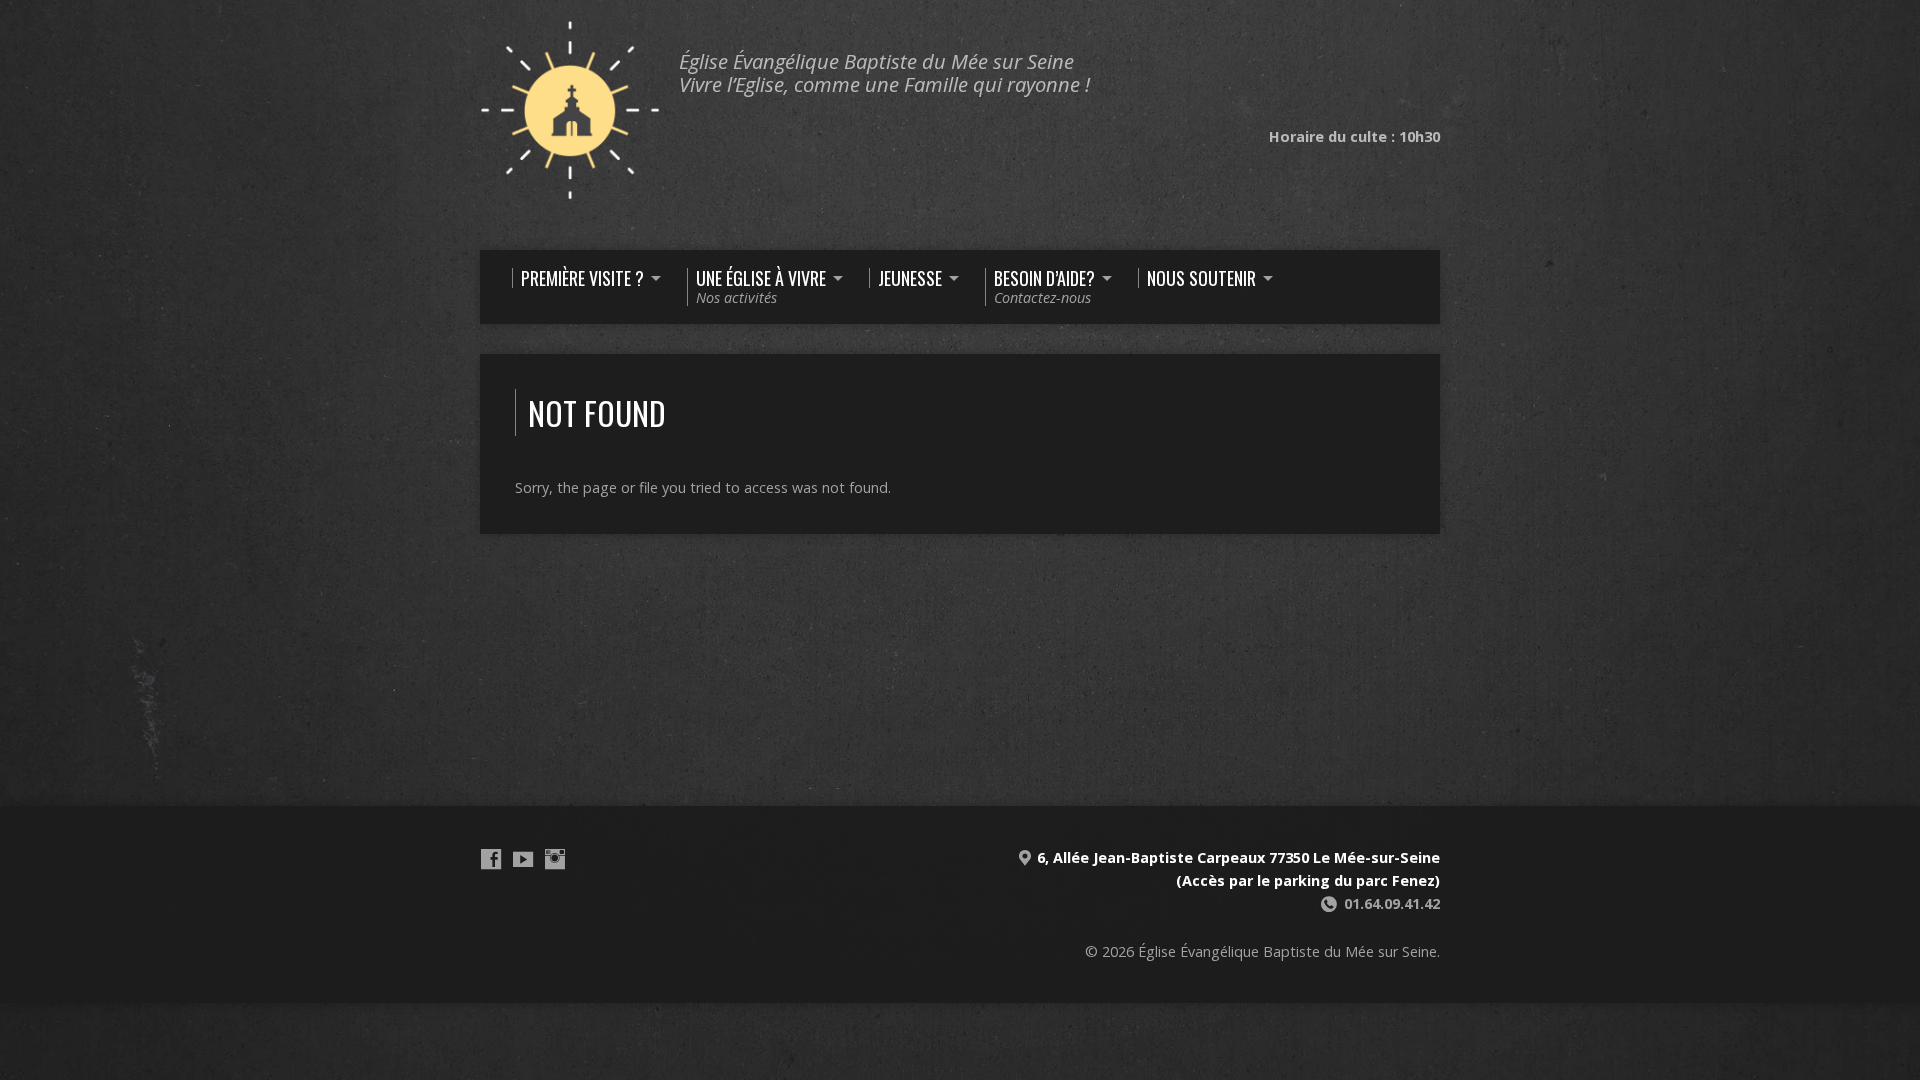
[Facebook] (491, 859)
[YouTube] (523, 859)
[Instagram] (555, 859)
